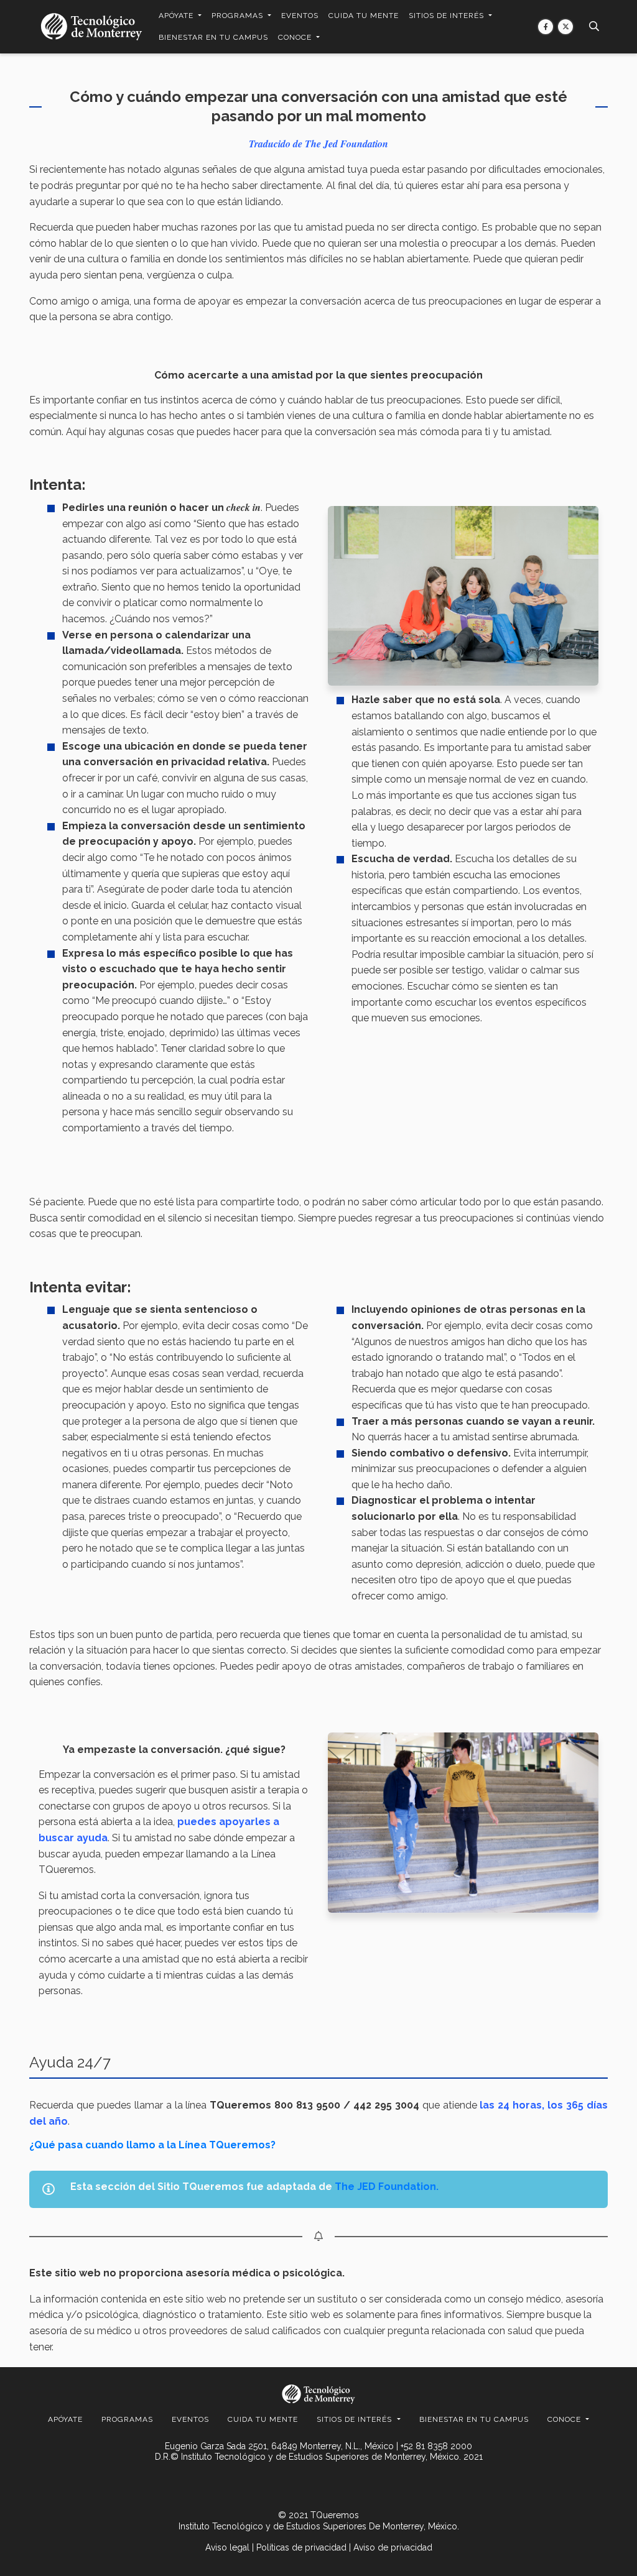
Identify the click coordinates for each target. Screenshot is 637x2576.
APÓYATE (177, 16)
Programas (239, 16)
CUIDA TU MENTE (364, 16)
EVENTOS (300, 16)
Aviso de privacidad (393, 2547)
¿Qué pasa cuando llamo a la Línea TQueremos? (152, 2145)
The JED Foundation (385, 2187)
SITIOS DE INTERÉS (448, 16)
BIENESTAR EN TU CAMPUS (213, 37)
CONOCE (296, 37)
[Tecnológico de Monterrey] (91, 26)
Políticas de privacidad (301, 2547)
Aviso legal (227, 2547)
